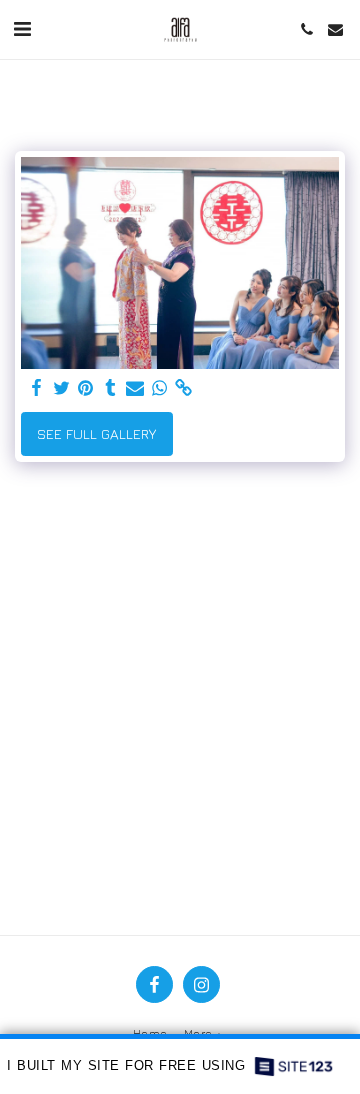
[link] (184, 388)
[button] (22, 28)
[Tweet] (62, 388)
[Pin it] (86, 388)
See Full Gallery (96, 433)
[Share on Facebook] (37, 388)
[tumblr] (111, 388)
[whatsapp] (160, 388)
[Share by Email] (135, 388)
